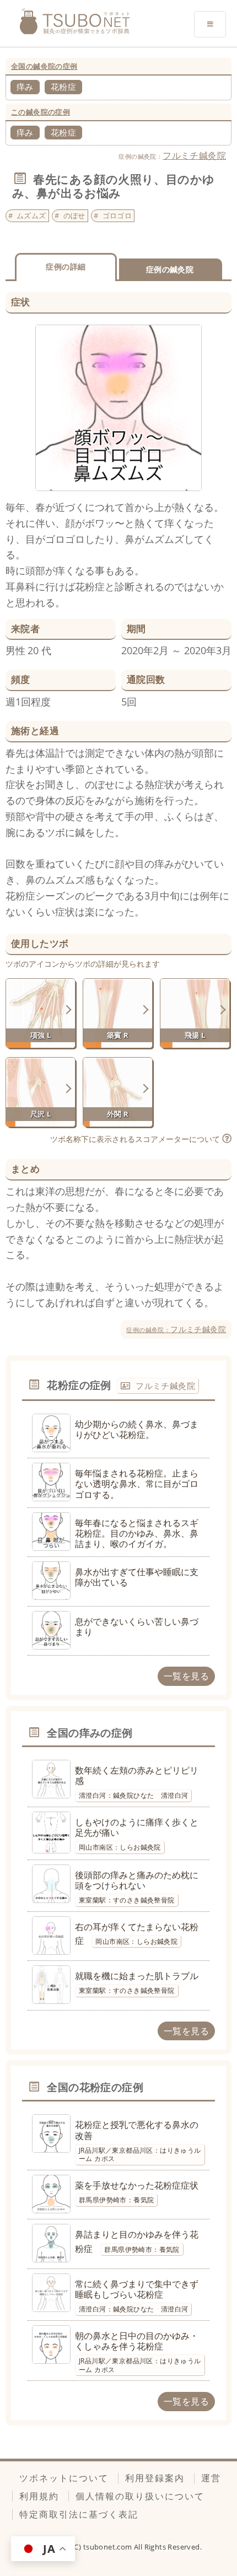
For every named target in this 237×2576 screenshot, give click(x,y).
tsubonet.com (109, 2547)
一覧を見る (186, 1676)
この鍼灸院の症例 (41, 112)
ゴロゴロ (117, 215)
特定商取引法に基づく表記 (79, 2514)
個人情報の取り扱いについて (140, 2496)
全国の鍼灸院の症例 (44, 66)
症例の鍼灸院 (170, 269)
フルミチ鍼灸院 (194, 155)
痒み (25, 87)
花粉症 (63, 87)
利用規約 (39, 2496)
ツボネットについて (64, 2478)
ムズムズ (31, 215)
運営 (211, 2478)
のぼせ (74, 215)
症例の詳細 (66, 266)
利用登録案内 (155, 2478)
